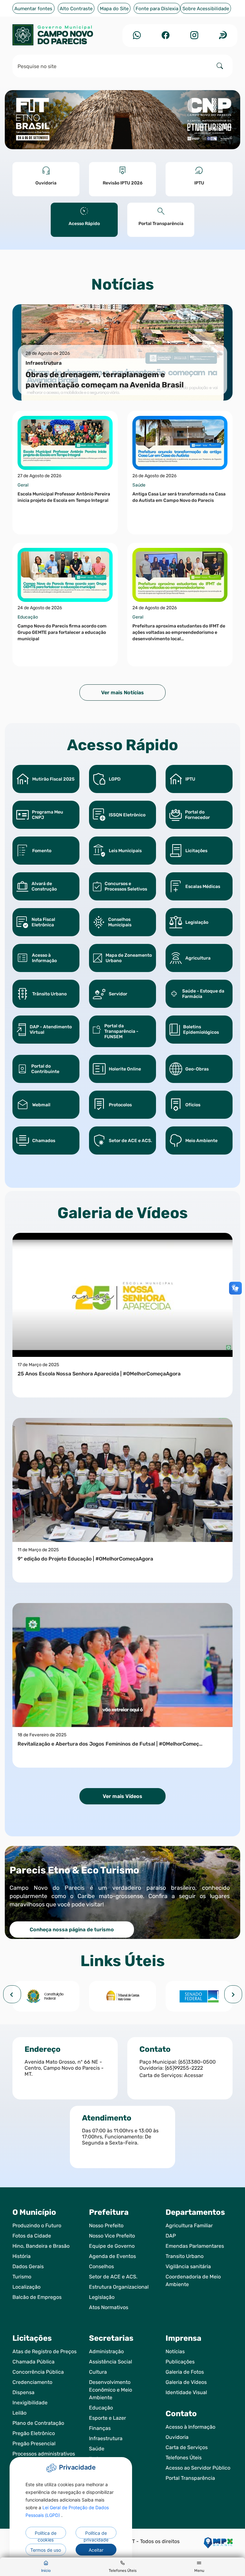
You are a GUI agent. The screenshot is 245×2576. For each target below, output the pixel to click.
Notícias (175, 2351)
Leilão (19, 2413)
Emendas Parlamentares (195, 2246)
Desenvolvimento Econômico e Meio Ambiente (111, 2390)
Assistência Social (111, 2362)
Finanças (100, 2428)
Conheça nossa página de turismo (72, 1930)
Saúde (97, 2449)
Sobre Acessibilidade (206, 9)
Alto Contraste (76, 9)
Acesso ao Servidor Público (198, 2468)
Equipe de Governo (112, 2246)
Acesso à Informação (190, 2427)
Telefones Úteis (184, 2458)
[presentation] (12, 1994)
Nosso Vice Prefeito (112, 2236)
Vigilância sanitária (188, 2266)
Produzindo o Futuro (37, 2226)
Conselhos (101, 2266)
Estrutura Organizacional (119, 2287)
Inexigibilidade (30, 2403)
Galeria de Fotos (185, 2372)
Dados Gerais (28, 2266)
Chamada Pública (33, 2362)
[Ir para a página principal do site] (65, 35)
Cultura (98, 2372)
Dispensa (23, 2392)
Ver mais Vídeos (122, 1796)
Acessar (194, 2075)
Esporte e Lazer (108, 2418)
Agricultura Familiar (189, 2226)
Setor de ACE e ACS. (113, 2277)
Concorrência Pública (38, 2372)
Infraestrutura (106, 2438)
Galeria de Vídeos (186, 2382)
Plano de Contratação (38, 2423)
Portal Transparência (190, 2478)
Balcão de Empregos (37, 2297)
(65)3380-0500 (197, 2062)
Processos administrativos (44, 2454)
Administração (106, 2351)
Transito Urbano (185, 2256)
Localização (26, 2287)
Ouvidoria (177, 2437)
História (22, 2256)
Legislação (102, 2297)
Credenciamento (32, 2382)
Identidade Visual (186, 2392)
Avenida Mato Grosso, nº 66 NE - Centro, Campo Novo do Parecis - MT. (64, 2068)
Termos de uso (46, 2550)
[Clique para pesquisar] (220, 66)
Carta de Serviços (187, 2447)
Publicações (180, 2362)
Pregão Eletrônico (34, 2433)
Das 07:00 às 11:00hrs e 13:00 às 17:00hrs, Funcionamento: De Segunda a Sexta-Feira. (120, 2137)
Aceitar (96, 2550)
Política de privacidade (96, 2534)
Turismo (22, 2277)
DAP (171, 2236)
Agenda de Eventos (112, 2256)
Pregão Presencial (34, 2444)
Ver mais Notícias (122, 693)
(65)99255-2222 (184, 2068)
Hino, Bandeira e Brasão (41, 2246)
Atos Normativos (109, 2307)
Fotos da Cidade (32, 2236)
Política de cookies (46, 2534)
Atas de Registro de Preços (45, 2351)
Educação (101, 2408)
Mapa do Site (114, 9)
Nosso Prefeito (106, 2226)
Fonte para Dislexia (157, 9)
